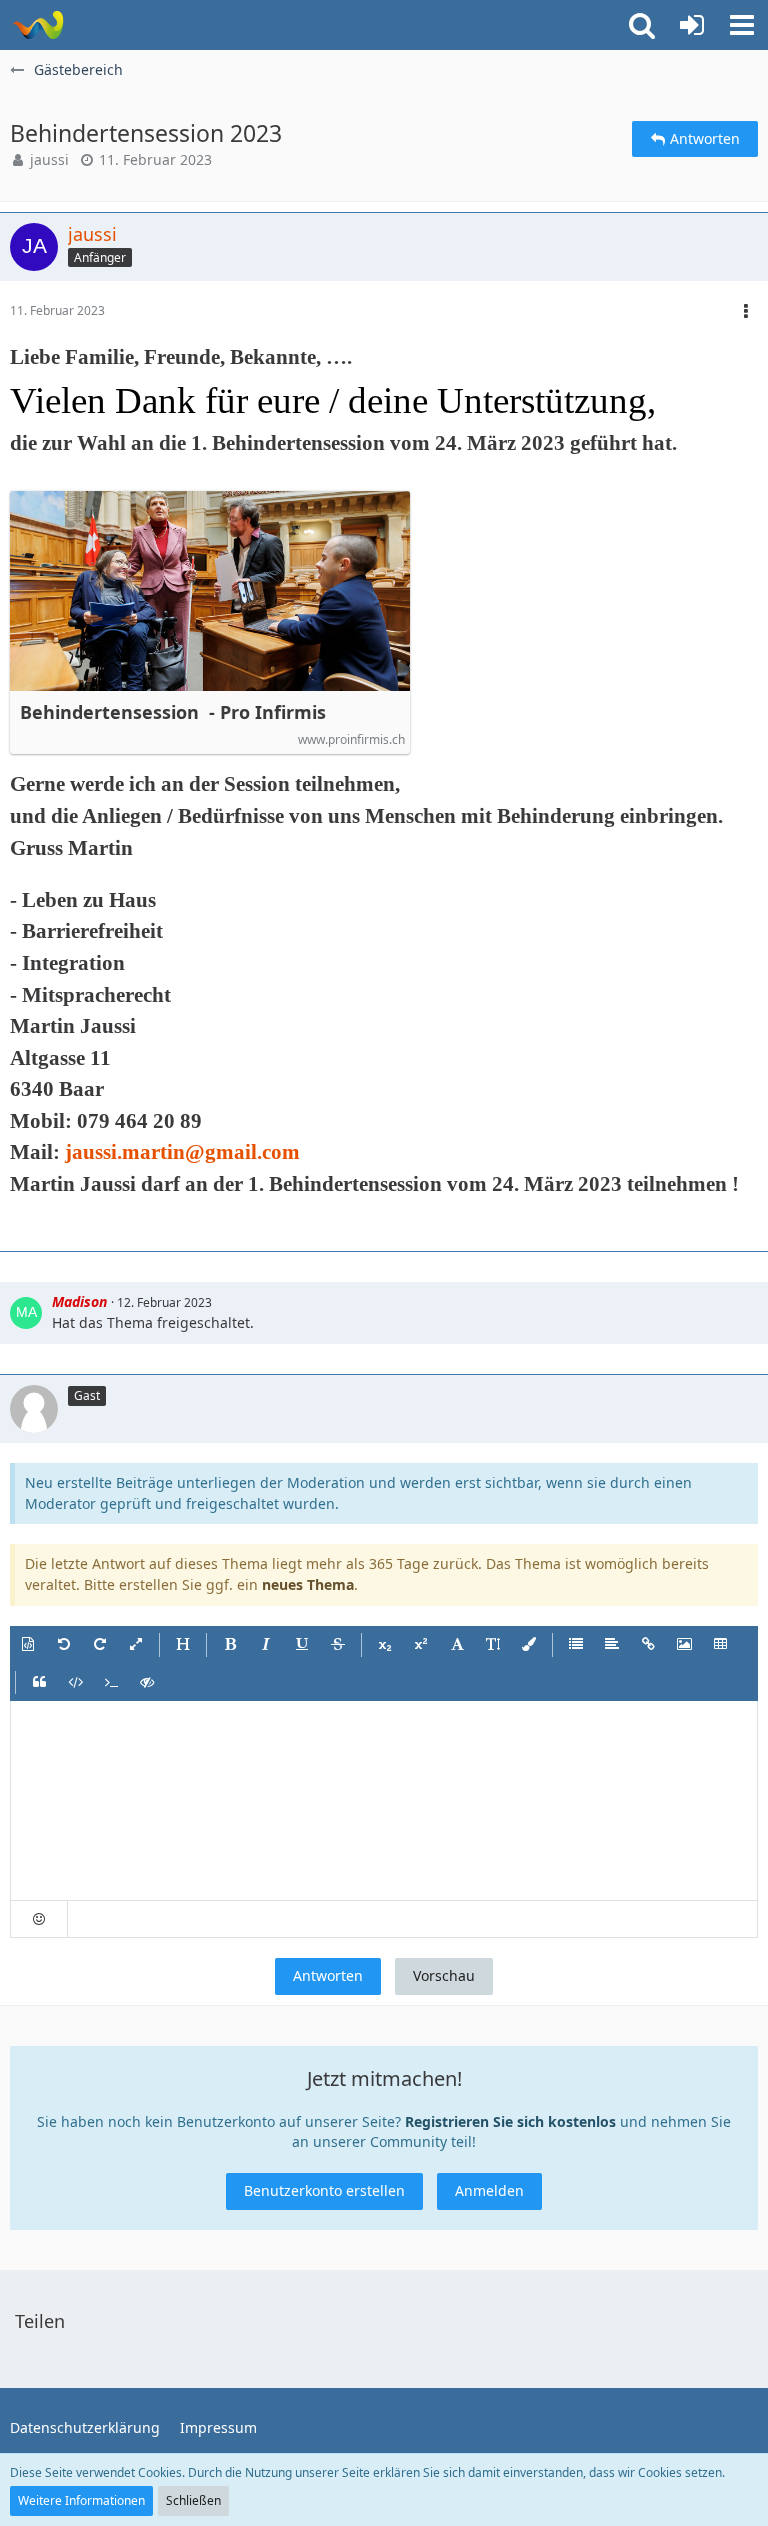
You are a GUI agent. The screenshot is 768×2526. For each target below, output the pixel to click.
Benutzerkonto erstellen (324, 2190)
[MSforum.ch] (37, 25)
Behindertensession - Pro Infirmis (173, 712)
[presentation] (384, 1801)
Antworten (328, 1975)
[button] (742, 25)
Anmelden (489, 2190)
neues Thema (308, 1584)
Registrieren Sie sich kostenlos (510, 2121)
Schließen (193, 2500)
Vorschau (444, 1975)
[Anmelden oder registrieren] (692, 25)
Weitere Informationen (81, 2500)
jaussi (49, 159)
